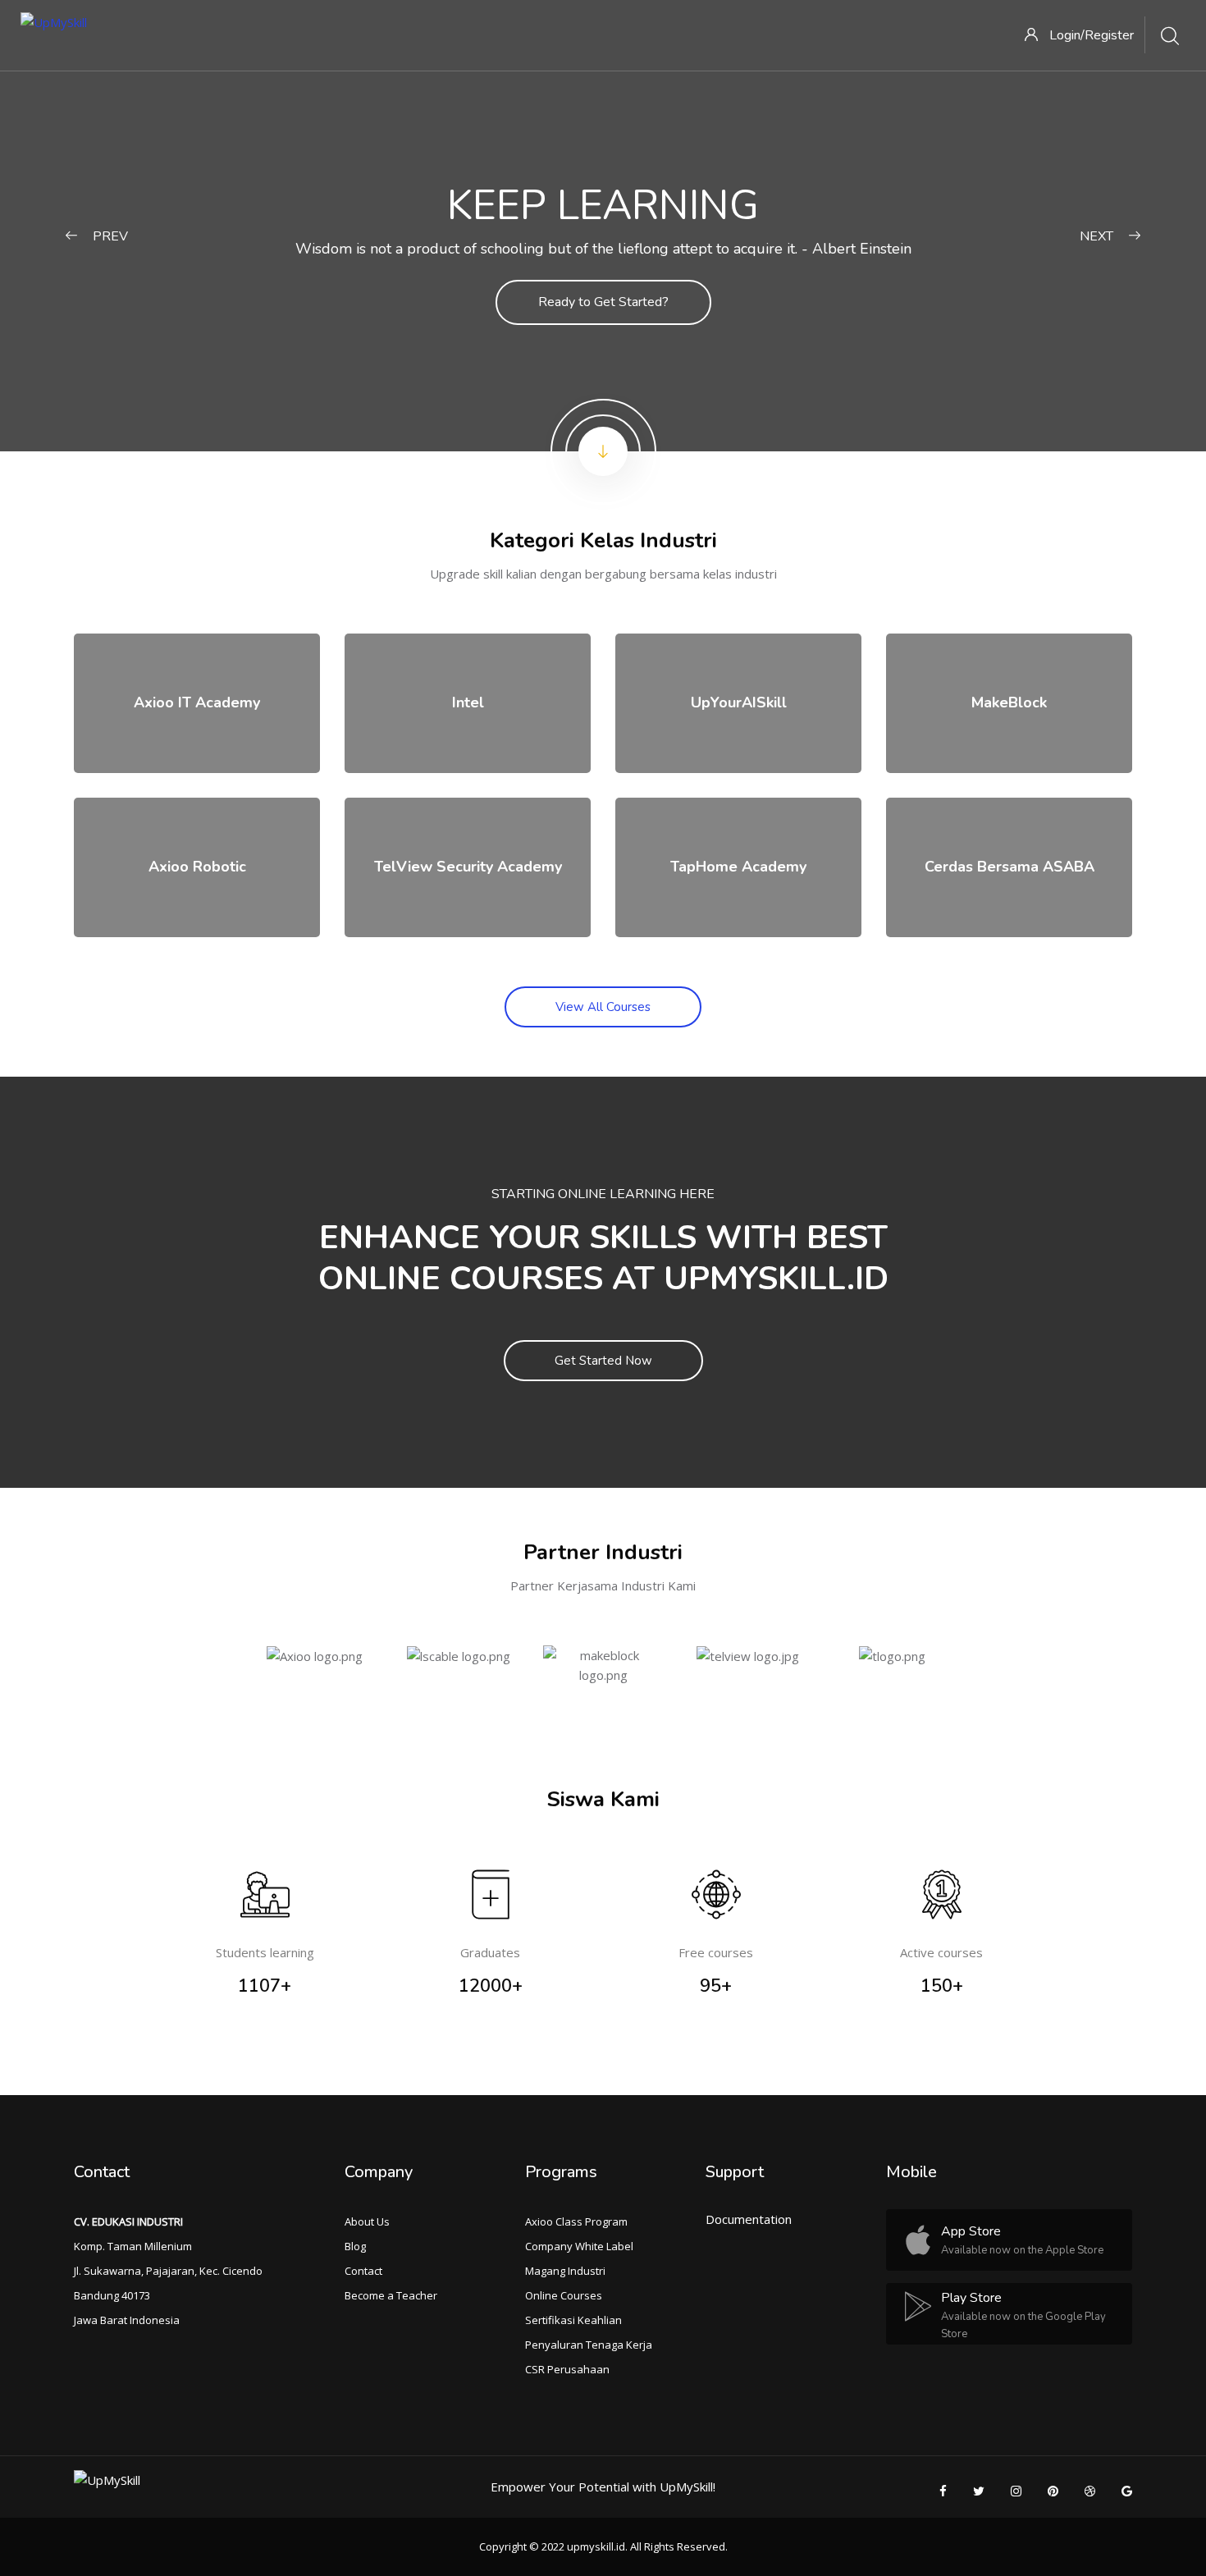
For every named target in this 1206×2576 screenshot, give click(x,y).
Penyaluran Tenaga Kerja (589, 2345)
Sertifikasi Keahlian (573, 2320)
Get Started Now (603, 1361)
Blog (355, 2246)
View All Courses (603, 1007)
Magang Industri (565, 2271)
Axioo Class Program (576, 2221)
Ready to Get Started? (603, 302)
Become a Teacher (391, 2295)
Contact (363, 2271)
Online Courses (564, 2295)
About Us (367, 2221)
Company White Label (579, 2246)
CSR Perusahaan (567, 2369)
